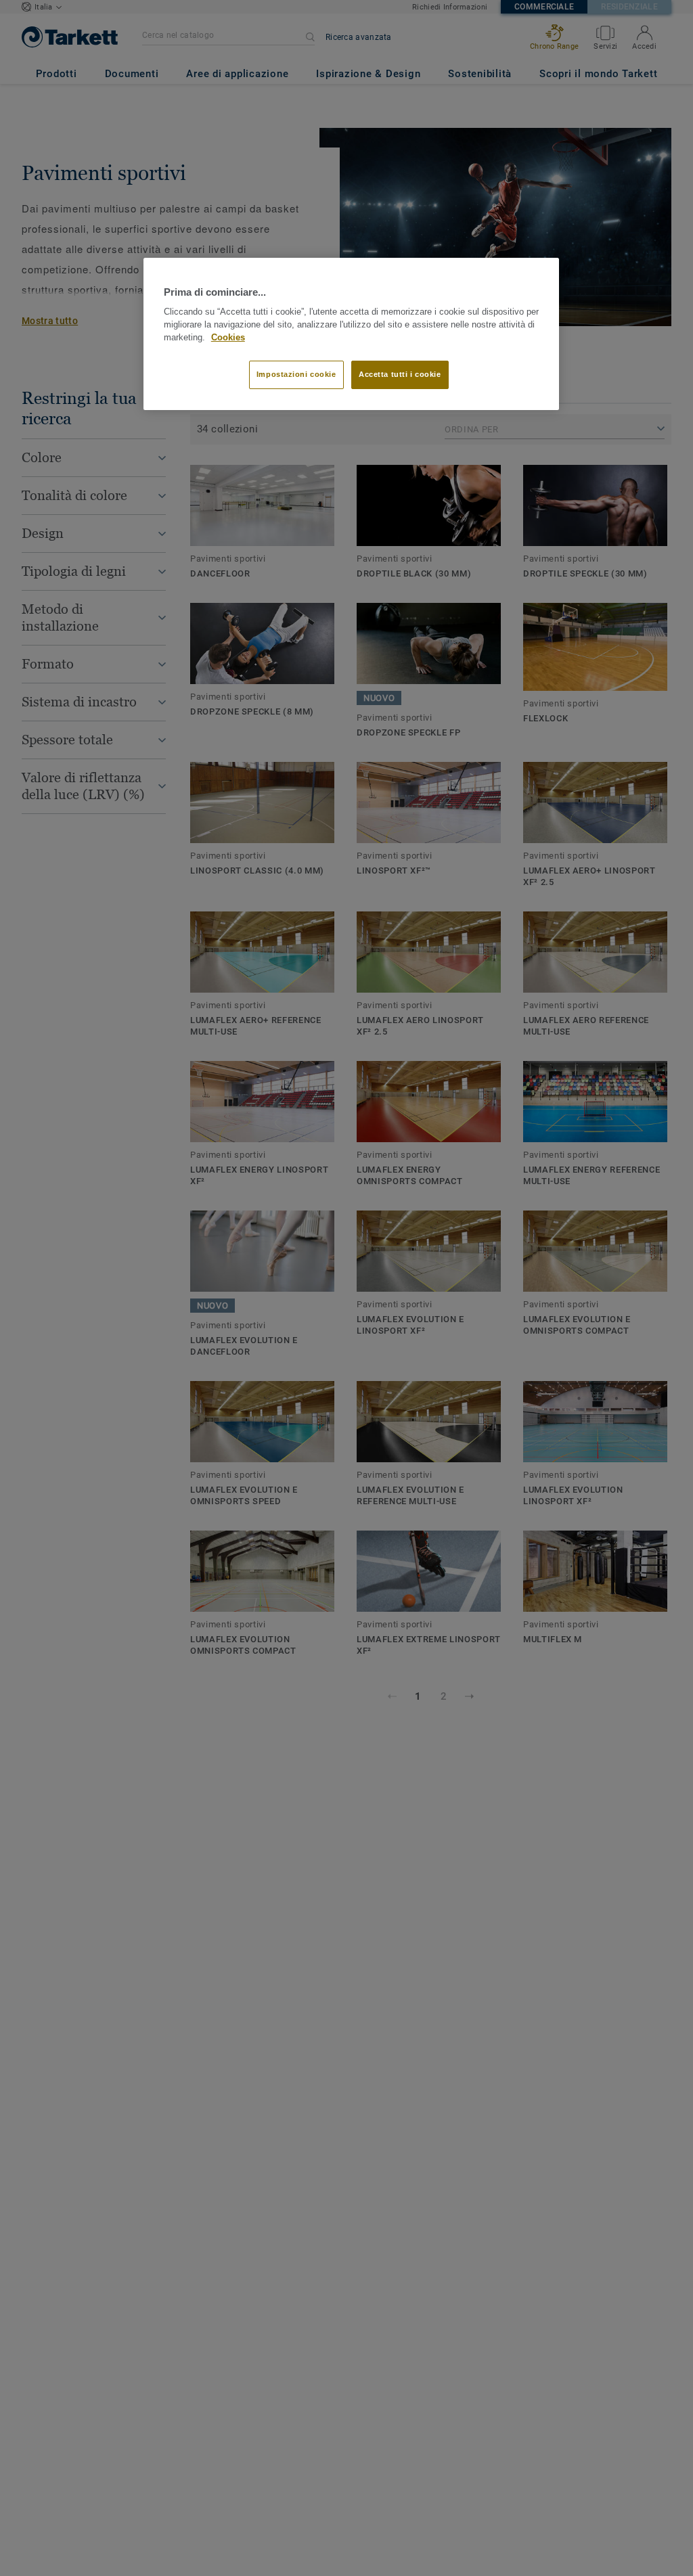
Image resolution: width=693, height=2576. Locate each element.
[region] (351, 334)
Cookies (228, 338)
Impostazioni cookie (296, 374)
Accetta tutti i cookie (400, 374)
